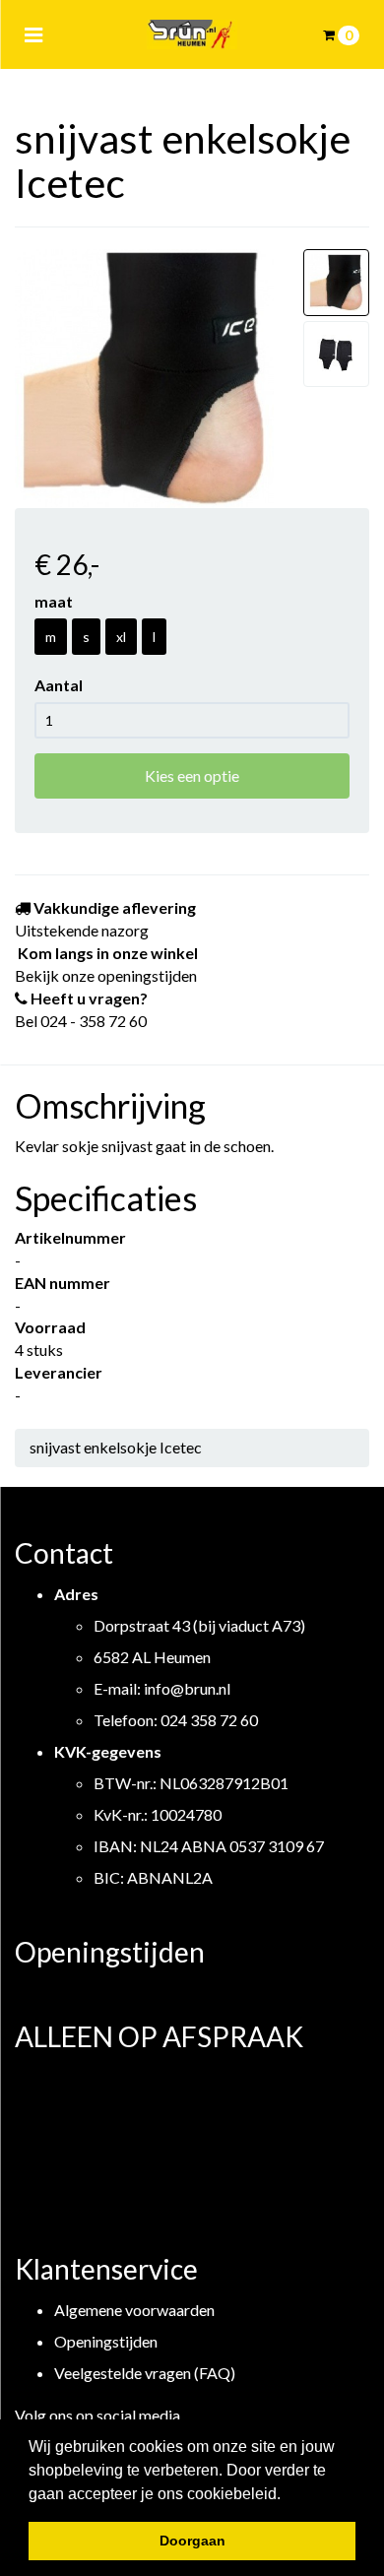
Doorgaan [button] (192, 2541)
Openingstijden (106, 2341)
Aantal (59, 685)
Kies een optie (192, 775)
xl (121, 637)
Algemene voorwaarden (134, 2310)
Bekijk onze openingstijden (106, 975)
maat (54, 601)
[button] (288, 2495)
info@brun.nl (187, 1688)
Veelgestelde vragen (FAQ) (145, 2373)
